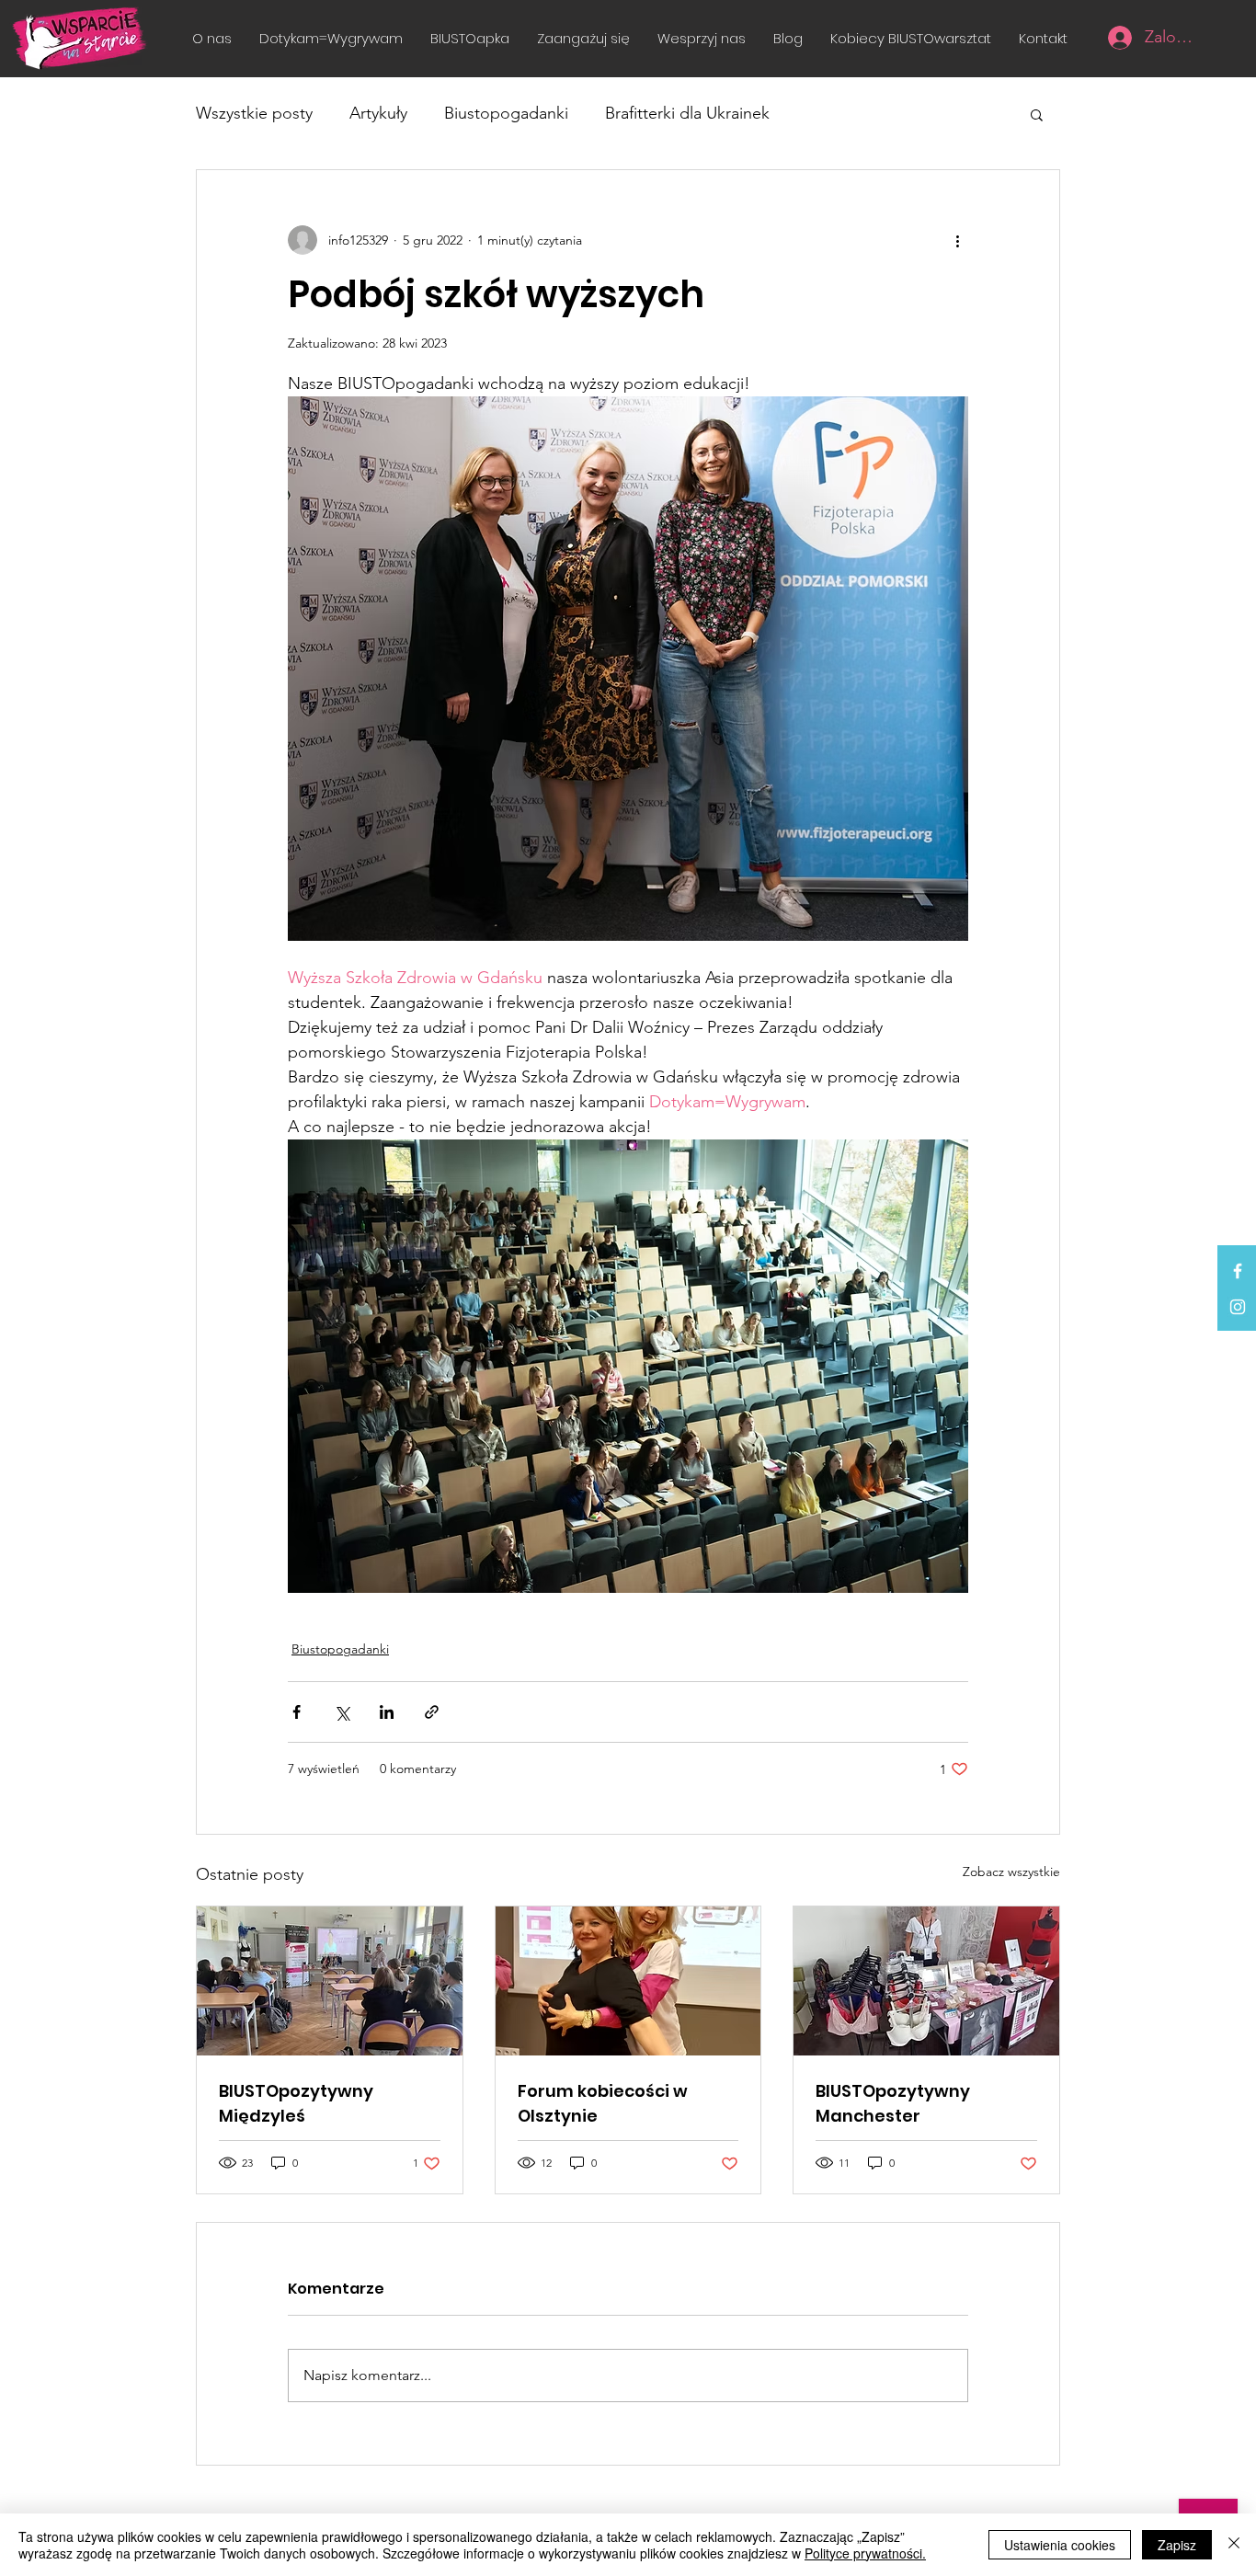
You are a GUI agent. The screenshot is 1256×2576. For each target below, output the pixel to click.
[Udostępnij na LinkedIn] (387, 1712)
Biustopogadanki (506, 113)
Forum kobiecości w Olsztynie (603, 2103)
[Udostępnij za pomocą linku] (432, 1712)
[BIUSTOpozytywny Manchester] (926, 1981)
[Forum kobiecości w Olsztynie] (628, 1981)
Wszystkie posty (254, 113)
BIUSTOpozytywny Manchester (893, 2103)
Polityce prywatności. (865, 2553)
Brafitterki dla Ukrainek (687, 113)
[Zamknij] (1234, 2545)
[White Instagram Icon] (1238, 1307)
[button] (583, 38)
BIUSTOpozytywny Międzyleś (296, 2103)
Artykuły (378, 113)
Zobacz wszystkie (1011, 1872)
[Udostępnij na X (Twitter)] (342, 1712)
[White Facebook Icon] (1238, 1271)
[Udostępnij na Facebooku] (297, 1712)
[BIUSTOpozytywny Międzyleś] (330, 1981)
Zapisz (1177, 2545)
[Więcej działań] (957, 240)
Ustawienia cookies (1060, 2545)
